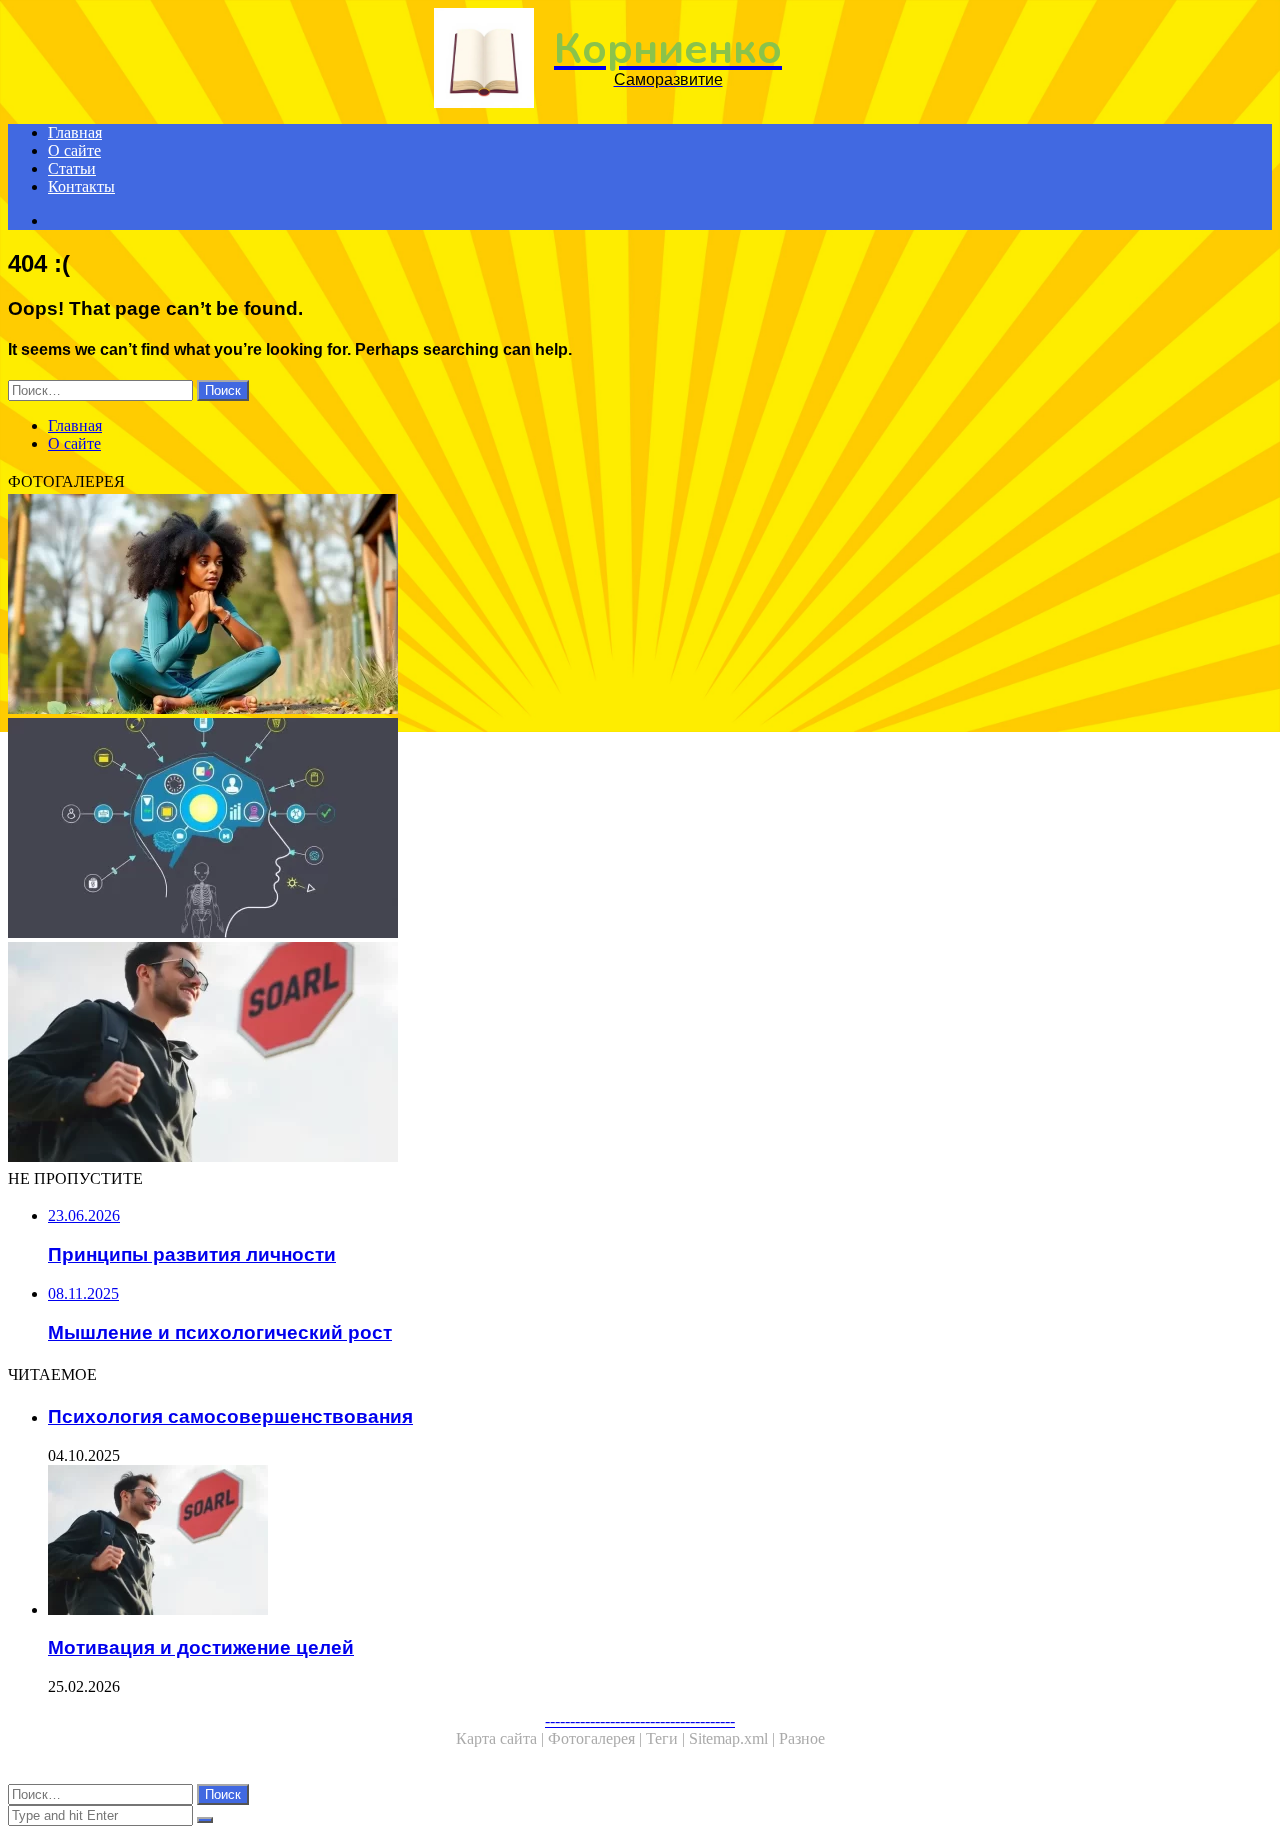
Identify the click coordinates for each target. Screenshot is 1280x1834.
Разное (802, 1738)
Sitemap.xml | (734, 1738)
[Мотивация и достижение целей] (608, 1054)
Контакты (81, 186)
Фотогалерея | (597, 1738)
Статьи (72, 168)
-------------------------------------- (640, 1720)
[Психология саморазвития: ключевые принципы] (608, 830)
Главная (75, 132)
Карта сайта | (502, 1738)
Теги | (667, 1738)
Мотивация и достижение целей (201, 1647)
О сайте (74, 150)
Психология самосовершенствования (230, 1416)
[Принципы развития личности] (608, 606)
